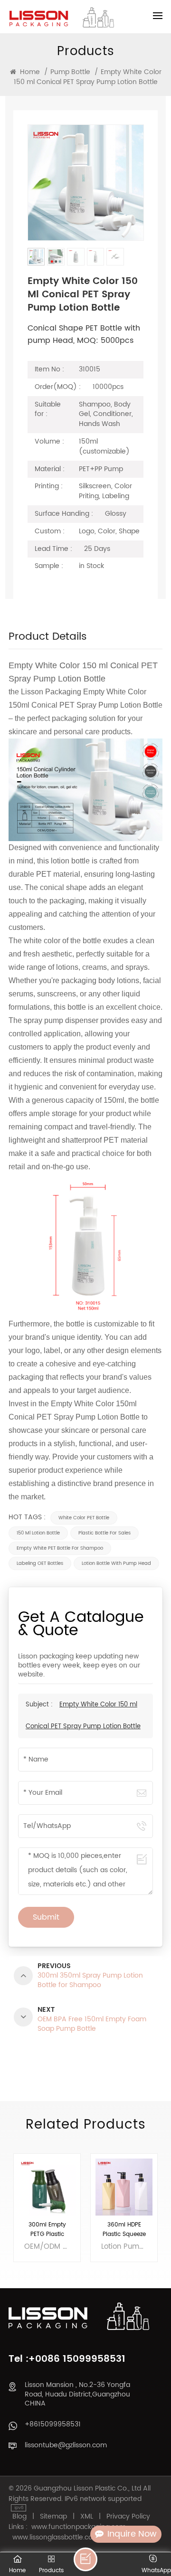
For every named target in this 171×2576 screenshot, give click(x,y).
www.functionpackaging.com (79, 2527)
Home (29, 72)
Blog (19, 2517)
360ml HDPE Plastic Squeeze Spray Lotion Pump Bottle (124, 2230)
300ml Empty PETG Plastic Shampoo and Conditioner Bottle (47, 2230)
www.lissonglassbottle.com (56, 2538)
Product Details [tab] (48, 639)
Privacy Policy (128, 2517)
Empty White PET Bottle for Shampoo (60, 1548)
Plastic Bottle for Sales (104, 1533)
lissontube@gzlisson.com (66, 2445)
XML (87, 2517)
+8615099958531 (53, 2424)
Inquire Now (132, 2534)
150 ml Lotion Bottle (38, 1533)
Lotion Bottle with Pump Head (116, 1563)
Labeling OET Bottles (40, 1563)
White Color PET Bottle (84, 1518)
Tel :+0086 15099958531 (67, 2359)
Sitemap (53, 2517)
